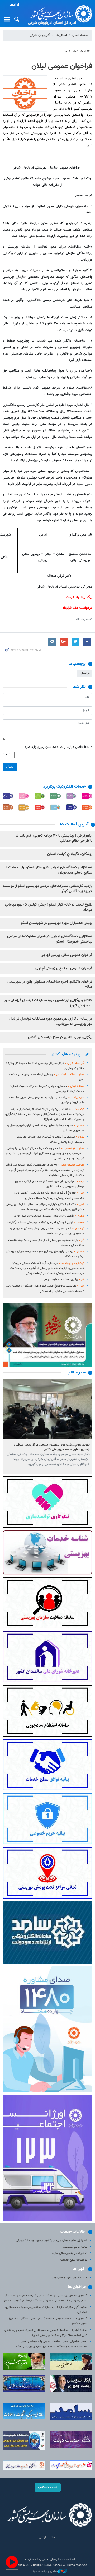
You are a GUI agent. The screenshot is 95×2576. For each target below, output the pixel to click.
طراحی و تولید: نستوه (45, 2571)
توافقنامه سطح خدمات (74, 2260)
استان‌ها (61, 35)
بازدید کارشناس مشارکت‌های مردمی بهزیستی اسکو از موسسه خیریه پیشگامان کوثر (48, 889)
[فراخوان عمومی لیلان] (25, 94)
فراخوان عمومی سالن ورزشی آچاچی (66, 955)
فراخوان (85, 674)
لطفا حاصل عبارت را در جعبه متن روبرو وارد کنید (58, 747)
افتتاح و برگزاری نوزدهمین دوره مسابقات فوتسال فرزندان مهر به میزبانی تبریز (48, 1003)
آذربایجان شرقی (40, 35)
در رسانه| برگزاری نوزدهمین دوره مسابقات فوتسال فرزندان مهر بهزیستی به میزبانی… (51, 1022)
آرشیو (42, 2537)
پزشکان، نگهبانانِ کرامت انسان (70, 854)
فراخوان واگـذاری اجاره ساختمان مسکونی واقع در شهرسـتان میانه (50, 985)
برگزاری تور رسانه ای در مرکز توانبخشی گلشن (60, 1037)
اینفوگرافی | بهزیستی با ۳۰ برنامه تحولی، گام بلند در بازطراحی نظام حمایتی (54, 838)
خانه (53, 2537)
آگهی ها (79, 2269)
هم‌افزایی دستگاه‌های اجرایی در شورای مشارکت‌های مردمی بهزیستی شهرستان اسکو (50, 939)
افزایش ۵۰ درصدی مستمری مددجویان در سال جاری (49, 1216)
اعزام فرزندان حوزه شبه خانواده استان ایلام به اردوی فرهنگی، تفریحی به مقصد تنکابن (50, 1184)
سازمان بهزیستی (59, 14)
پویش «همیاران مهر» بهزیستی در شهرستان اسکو (57, 923)
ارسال (10, 767)
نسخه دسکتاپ (48, 2487)
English (15, 5)
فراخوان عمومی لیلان (62, 66)
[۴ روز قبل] (47, 1409)
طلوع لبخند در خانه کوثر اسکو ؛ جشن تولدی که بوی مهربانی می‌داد (49, 907)
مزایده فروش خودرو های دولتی (69, 2278)
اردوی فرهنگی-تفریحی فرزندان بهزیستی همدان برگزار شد (46, 1222)
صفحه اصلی (80, 35)
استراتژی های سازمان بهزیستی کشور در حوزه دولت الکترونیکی (51, 2241)
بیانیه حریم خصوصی (75, 2247)
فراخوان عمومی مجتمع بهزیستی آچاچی (64, 968)
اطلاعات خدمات (73, 2232)
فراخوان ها (77, 2287)
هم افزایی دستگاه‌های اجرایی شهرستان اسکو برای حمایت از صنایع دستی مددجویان (49, 870)
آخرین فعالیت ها (74, 825)
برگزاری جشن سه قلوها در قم (64, 1280)
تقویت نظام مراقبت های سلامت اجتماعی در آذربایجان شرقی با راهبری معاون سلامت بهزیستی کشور (52, 1447)
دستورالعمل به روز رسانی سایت (69, 2253)
